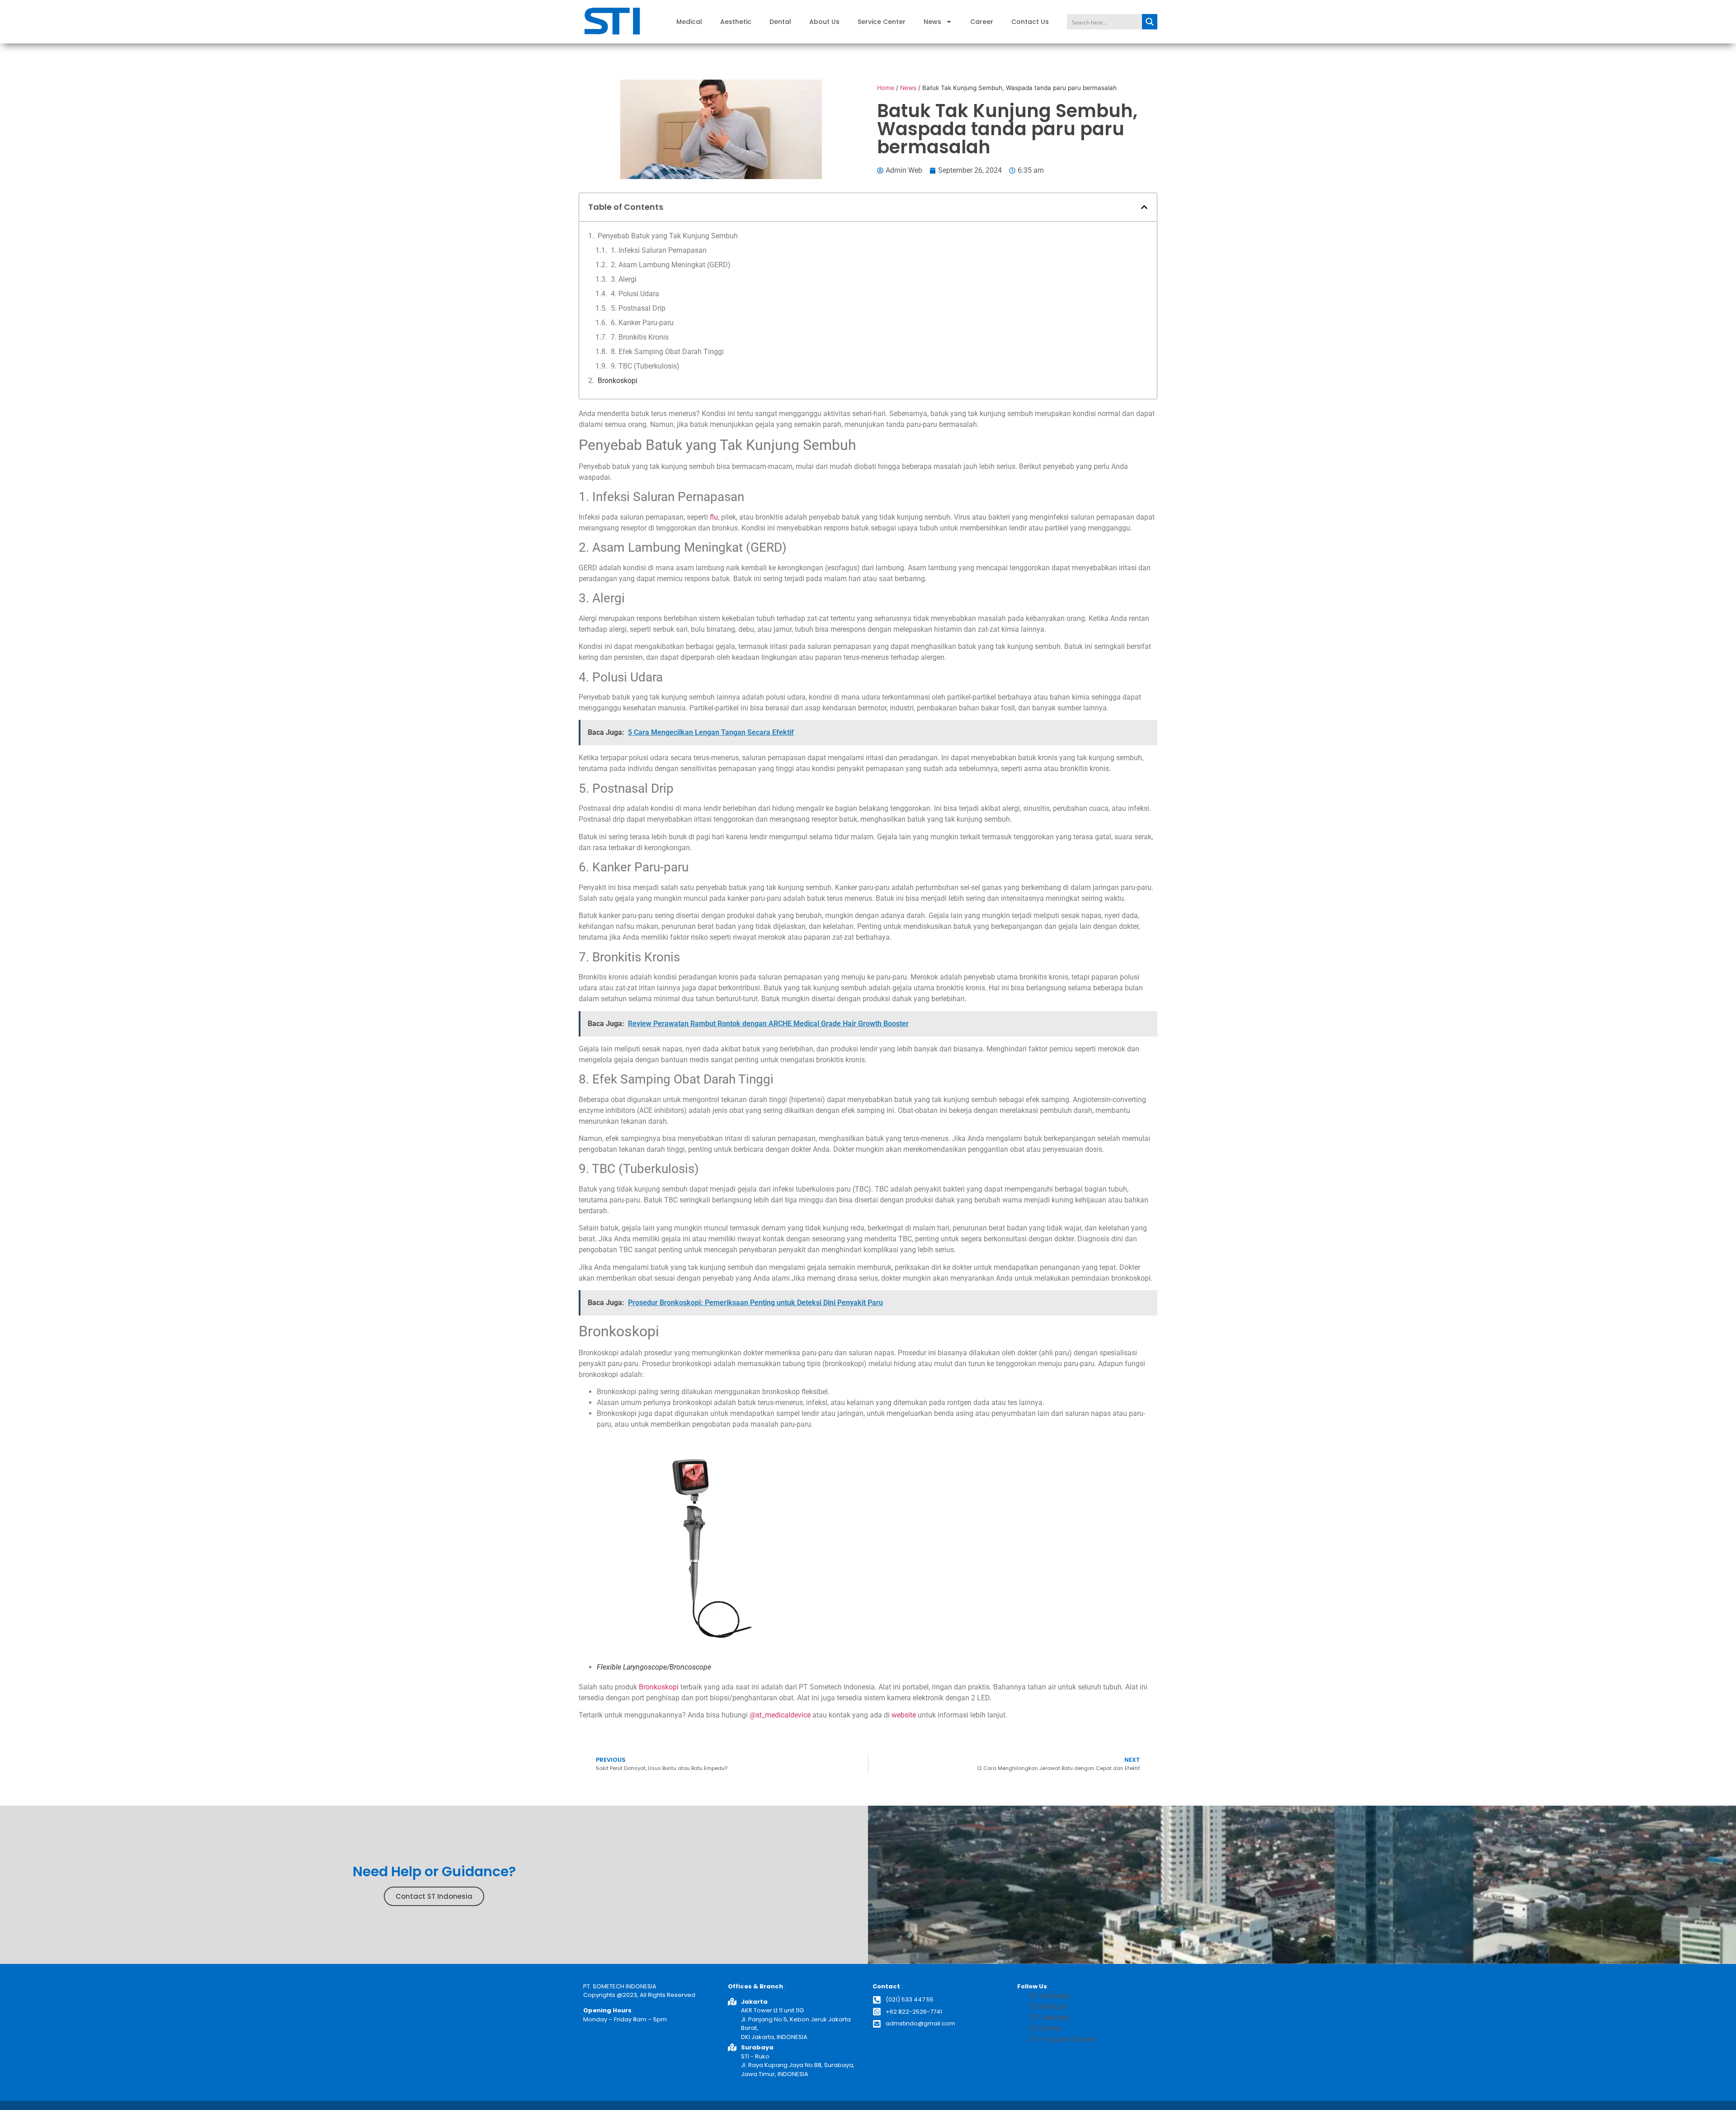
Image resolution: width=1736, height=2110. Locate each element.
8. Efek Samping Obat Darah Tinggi (667, 352)
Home (886, 88)
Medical (689, 22)
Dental (780, 22)
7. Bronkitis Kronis (640, 337)
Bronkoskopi (618, 381)
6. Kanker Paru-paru (642, 323)
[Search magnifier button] (1150, 22)
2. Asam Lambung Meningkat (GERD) (671, 265)
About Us (824, 22)
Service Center (882, 22)
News (932, 22)
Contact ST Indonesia (434, 1896)
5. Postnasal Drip (638, 308)
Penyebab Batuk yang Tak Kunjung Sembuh (668, 236)
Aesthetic (736, 22)
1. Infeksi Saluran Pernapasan (659, 250)
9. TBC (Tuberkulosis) (645, 366)
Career (982, 22)
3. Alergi (624, 279)
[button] (1144, 207)
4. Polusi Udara (635, 294)
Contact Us (1030, 22)
